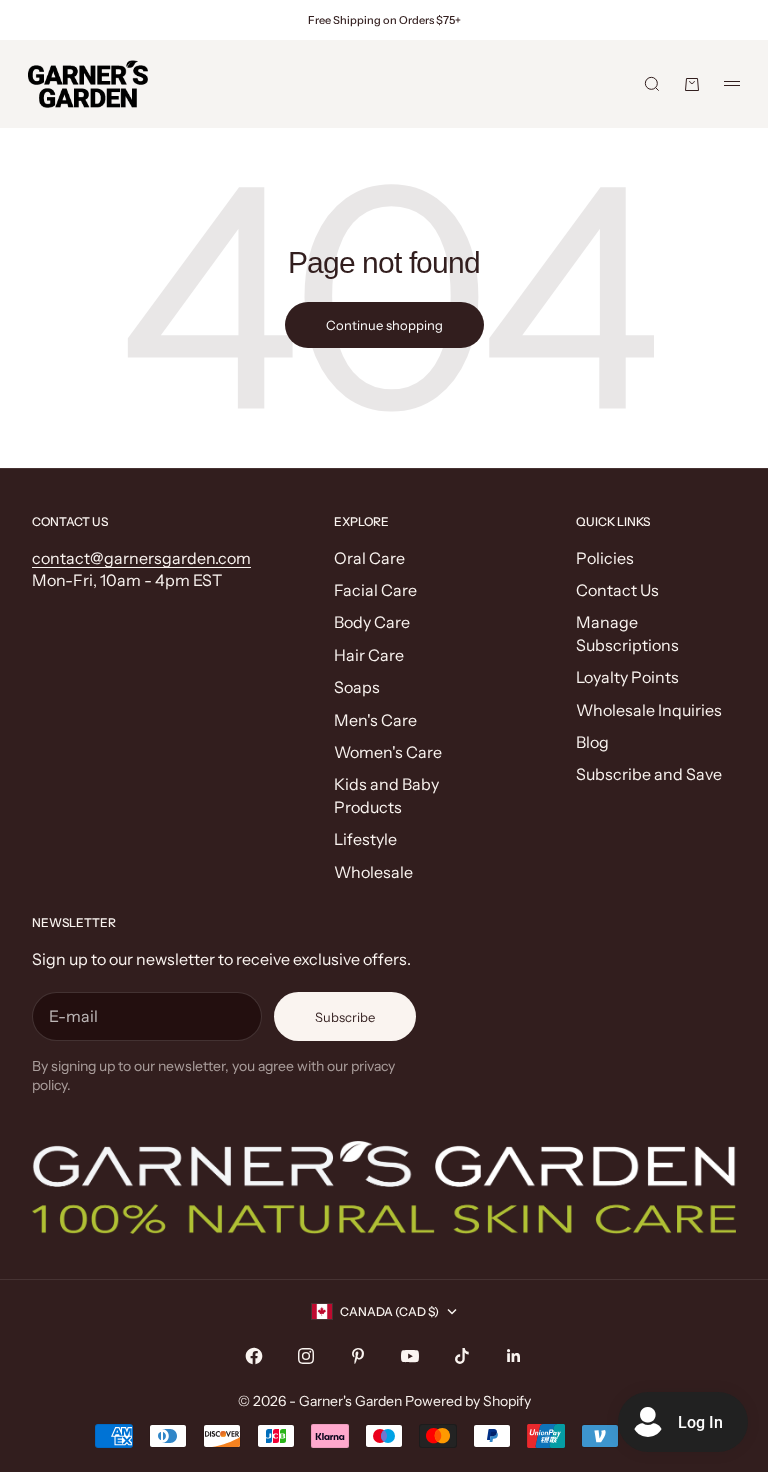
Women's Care (388, 752)
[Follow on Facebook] (254, 1356)
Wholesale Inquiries (649, 710)
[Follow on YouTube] (410, 1356)
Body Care (372, 622)
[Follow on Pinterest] (358, 1356)
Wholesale (373, 872)
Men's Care (375, 720)
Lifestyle (365, 839)
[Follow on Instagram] (306, 1356)
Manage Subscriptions (627, 633)
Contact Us (617, 590)
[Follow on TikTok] (462, 1356)
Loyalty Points (627, 677)
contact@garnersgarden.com (141, 558)
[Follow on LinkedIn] (514, 1356)
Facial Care (375, 590)
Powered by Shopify (468, 1401)
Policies (605, 558)
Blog (592, 742)
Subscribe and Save (649, 774)
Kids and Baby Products (386, 795)
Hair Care (369, 655)
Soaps (357, 687)
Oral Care (369, 558)
